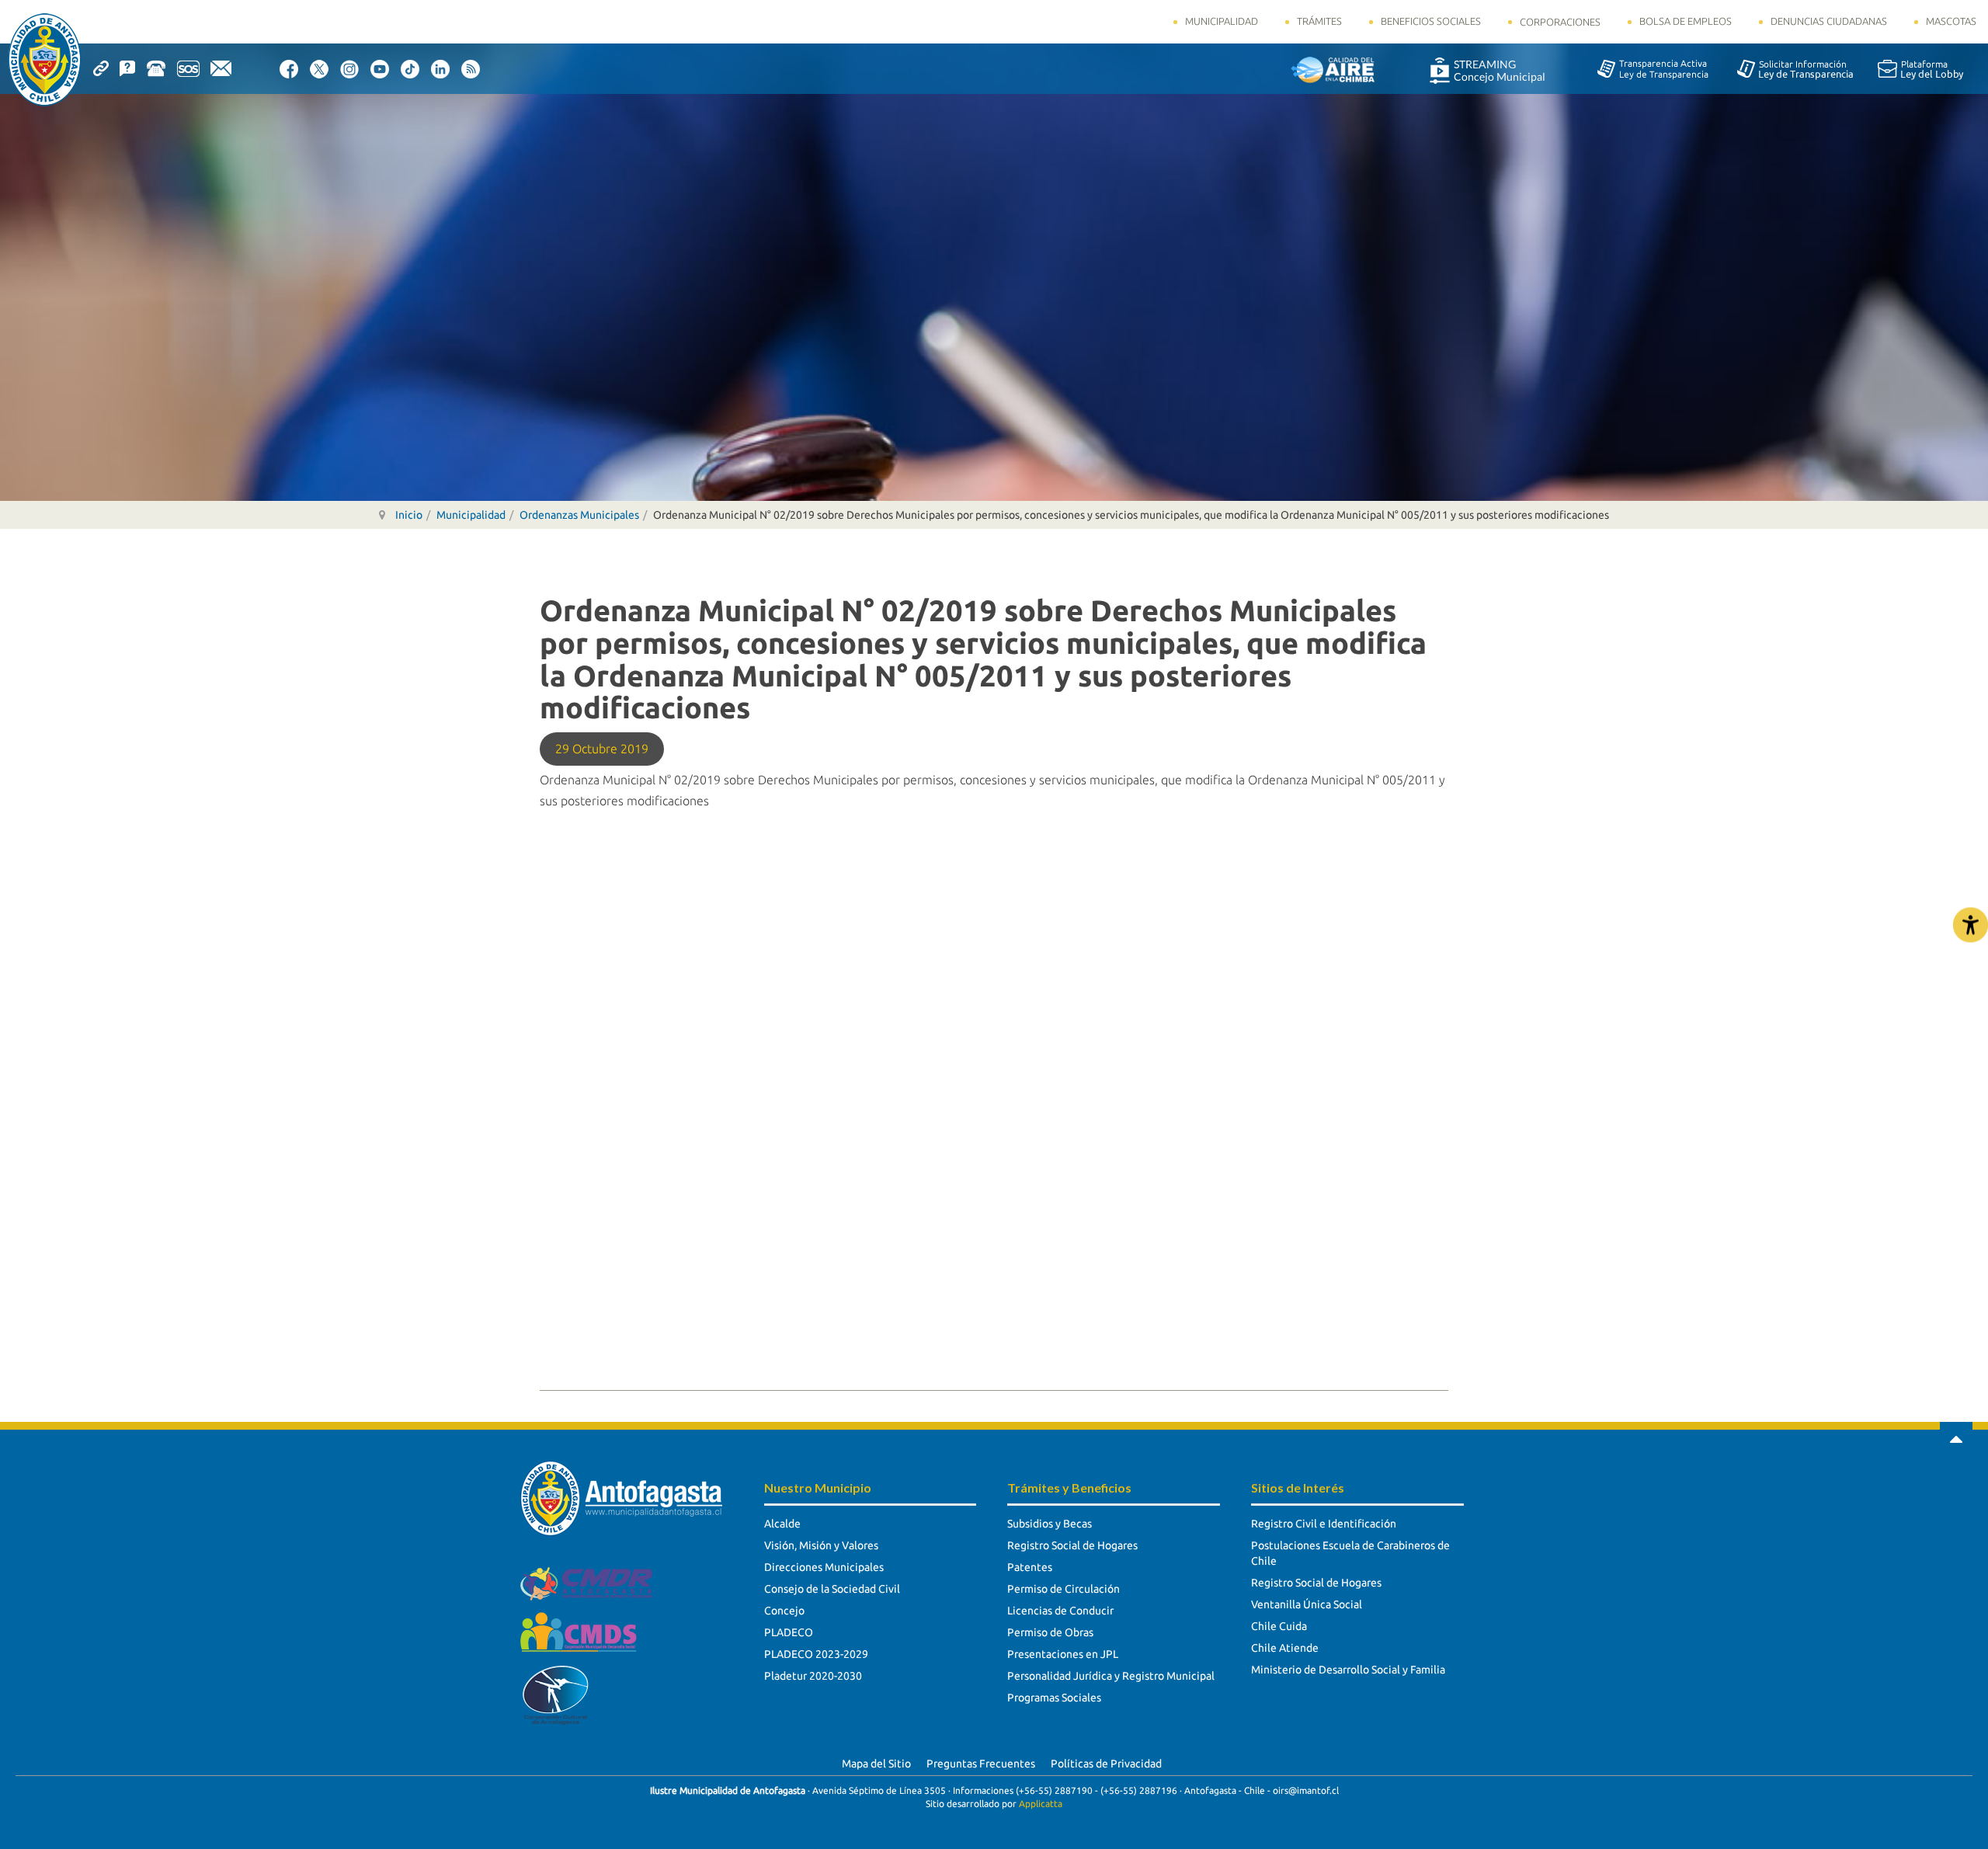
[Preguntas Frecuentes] (133, 68)
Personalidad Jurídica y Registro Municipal (1111, 1676)
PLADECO (789, 1632)
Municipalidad (1222, 21)
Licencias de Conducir (1060, 1611)
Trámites (1319, 21)
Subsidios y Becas (1050, 1524)
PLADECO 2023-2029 (816, 1654)
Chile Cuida (1279, 1626)
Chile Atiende (1285, 1648)
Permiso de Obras (1050, 1632)
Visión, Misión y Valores (821, 1545)
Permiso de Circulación (1064, 1589)
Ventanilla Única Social (1307, 1604)
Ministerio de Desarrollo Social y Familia (1348, 1670)
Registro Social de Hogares (1072, 1545)
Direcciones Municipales (824, 1567)
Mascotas (1951, 21)
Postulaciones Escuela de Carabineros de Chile (1350, 1553)
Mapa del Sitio (876, 1764)
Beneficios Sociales (1431, 21)
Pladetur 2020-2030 (813, 1676)
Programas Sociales (1054, 1698)
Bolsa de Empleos (1686, 21)
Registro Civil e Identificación (1324, 1524)
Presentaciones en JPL (1063, 1654)
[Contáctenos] (226, 68)
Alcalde (782, 1524)
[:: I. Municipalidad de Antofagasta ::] (45, 60)
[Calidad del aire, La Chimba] (1333, 69)
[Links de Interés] (106, 68)
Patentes (1030, 1567)
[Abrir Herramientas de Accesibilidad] (1971, 924)
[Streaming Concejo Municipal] (1487, 70)
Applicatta (1041, 1804)
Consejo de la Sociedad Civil (832, 1589)
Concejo (784, 1611)
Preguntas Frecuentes (981, 1764)
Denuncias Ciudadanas (1829, 21)
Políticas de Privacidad (1106, 1764)
